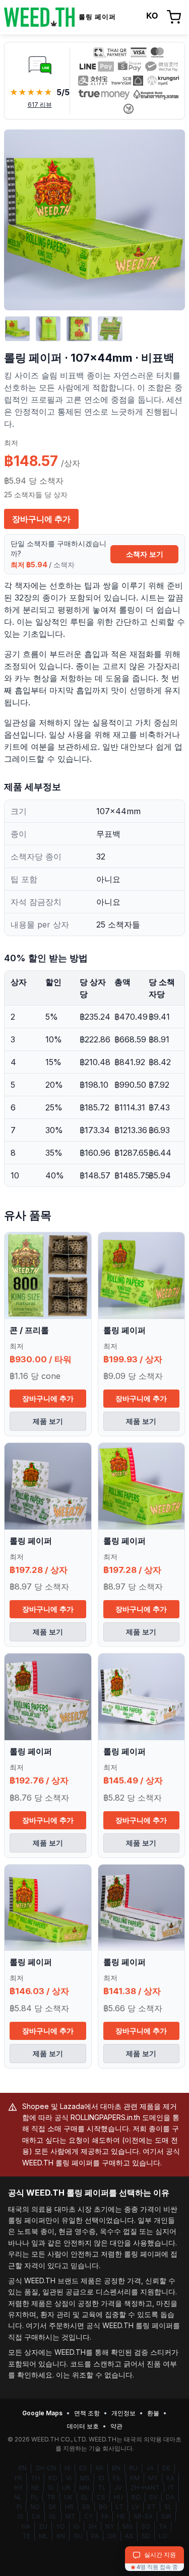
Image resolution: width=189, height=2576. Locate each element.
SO (146, 2526)
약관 (116, 2426)
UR (66, 2488)
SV (153, 2497)
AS (129, 2536)
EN (23, 2468)
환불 (153, 2413)
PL (35, 2497)
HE (121, 2516)
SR (86, 2507)
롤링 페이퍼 (124, 1330)
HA (26, 2526)
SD (146, 2536)
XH (92, 2526)
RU (133, 2468)
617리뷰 (40, 105)
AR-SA (143, 2516)
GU (78, 2536)
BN (116, 2468)
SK (52, 2507)
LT (120, 2507)
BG (103, 2507)
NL (18, 2497)
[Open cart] (174, 17)
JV (118, 2488)
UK (68, 2497)
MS (85, 2478)
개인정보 (123, 2413)
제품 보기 (48, 1421)
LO (163, 2536)
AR (99, 2468)
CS (101, 2497)
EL (85, 2497)
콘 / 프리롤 (29, 1330)
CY (88, 2516)
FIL (117, 2478)
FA (105, 2516)
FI (19, 2507)
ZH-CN (46, 2468)
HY (18, 2488)
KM (135, 2478)
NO (35, 2507)
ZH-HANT (145, 2488)
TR (51, 2497)
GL (53, 2516)
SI (51, 2488)
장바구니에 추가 (41, 519)
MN (84, 2488)
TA (163, 2526)
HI (68, 2468)
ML (43, 2536)
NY (110, 2526)
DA (170, 2497)
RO (136, 2497)
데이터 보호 (83, 2426)
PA (95, 2536)
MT (71, 2516)
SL (168, 2507)
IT (171, 2488)
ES (83, 2468)
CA (36, 2516)
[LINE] (40, 64)
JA (150, 2468)
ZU (43, 2526)
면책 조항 (87, 2413)
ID (101, 2478)
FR (18, 2478)
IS (20, 2516)
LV (136, 2507)
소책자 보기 (145, 554)
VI (69, 2478)
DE (166, 2468)
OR (112, 2536)
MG (128, 2526)
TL (102, 2488)
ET (152, 2507)
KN (61, 2536)
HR (69, 2507)
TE (26, 2536)
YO (60, 2526)
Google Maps (42, 2413)
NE (35, 2488)
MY (153, 2478)
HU (118, 2497)
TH (35, 2478)
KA (170, 2478)
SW (166, 2516)
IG (77, 2526)
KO (53, 2478)
